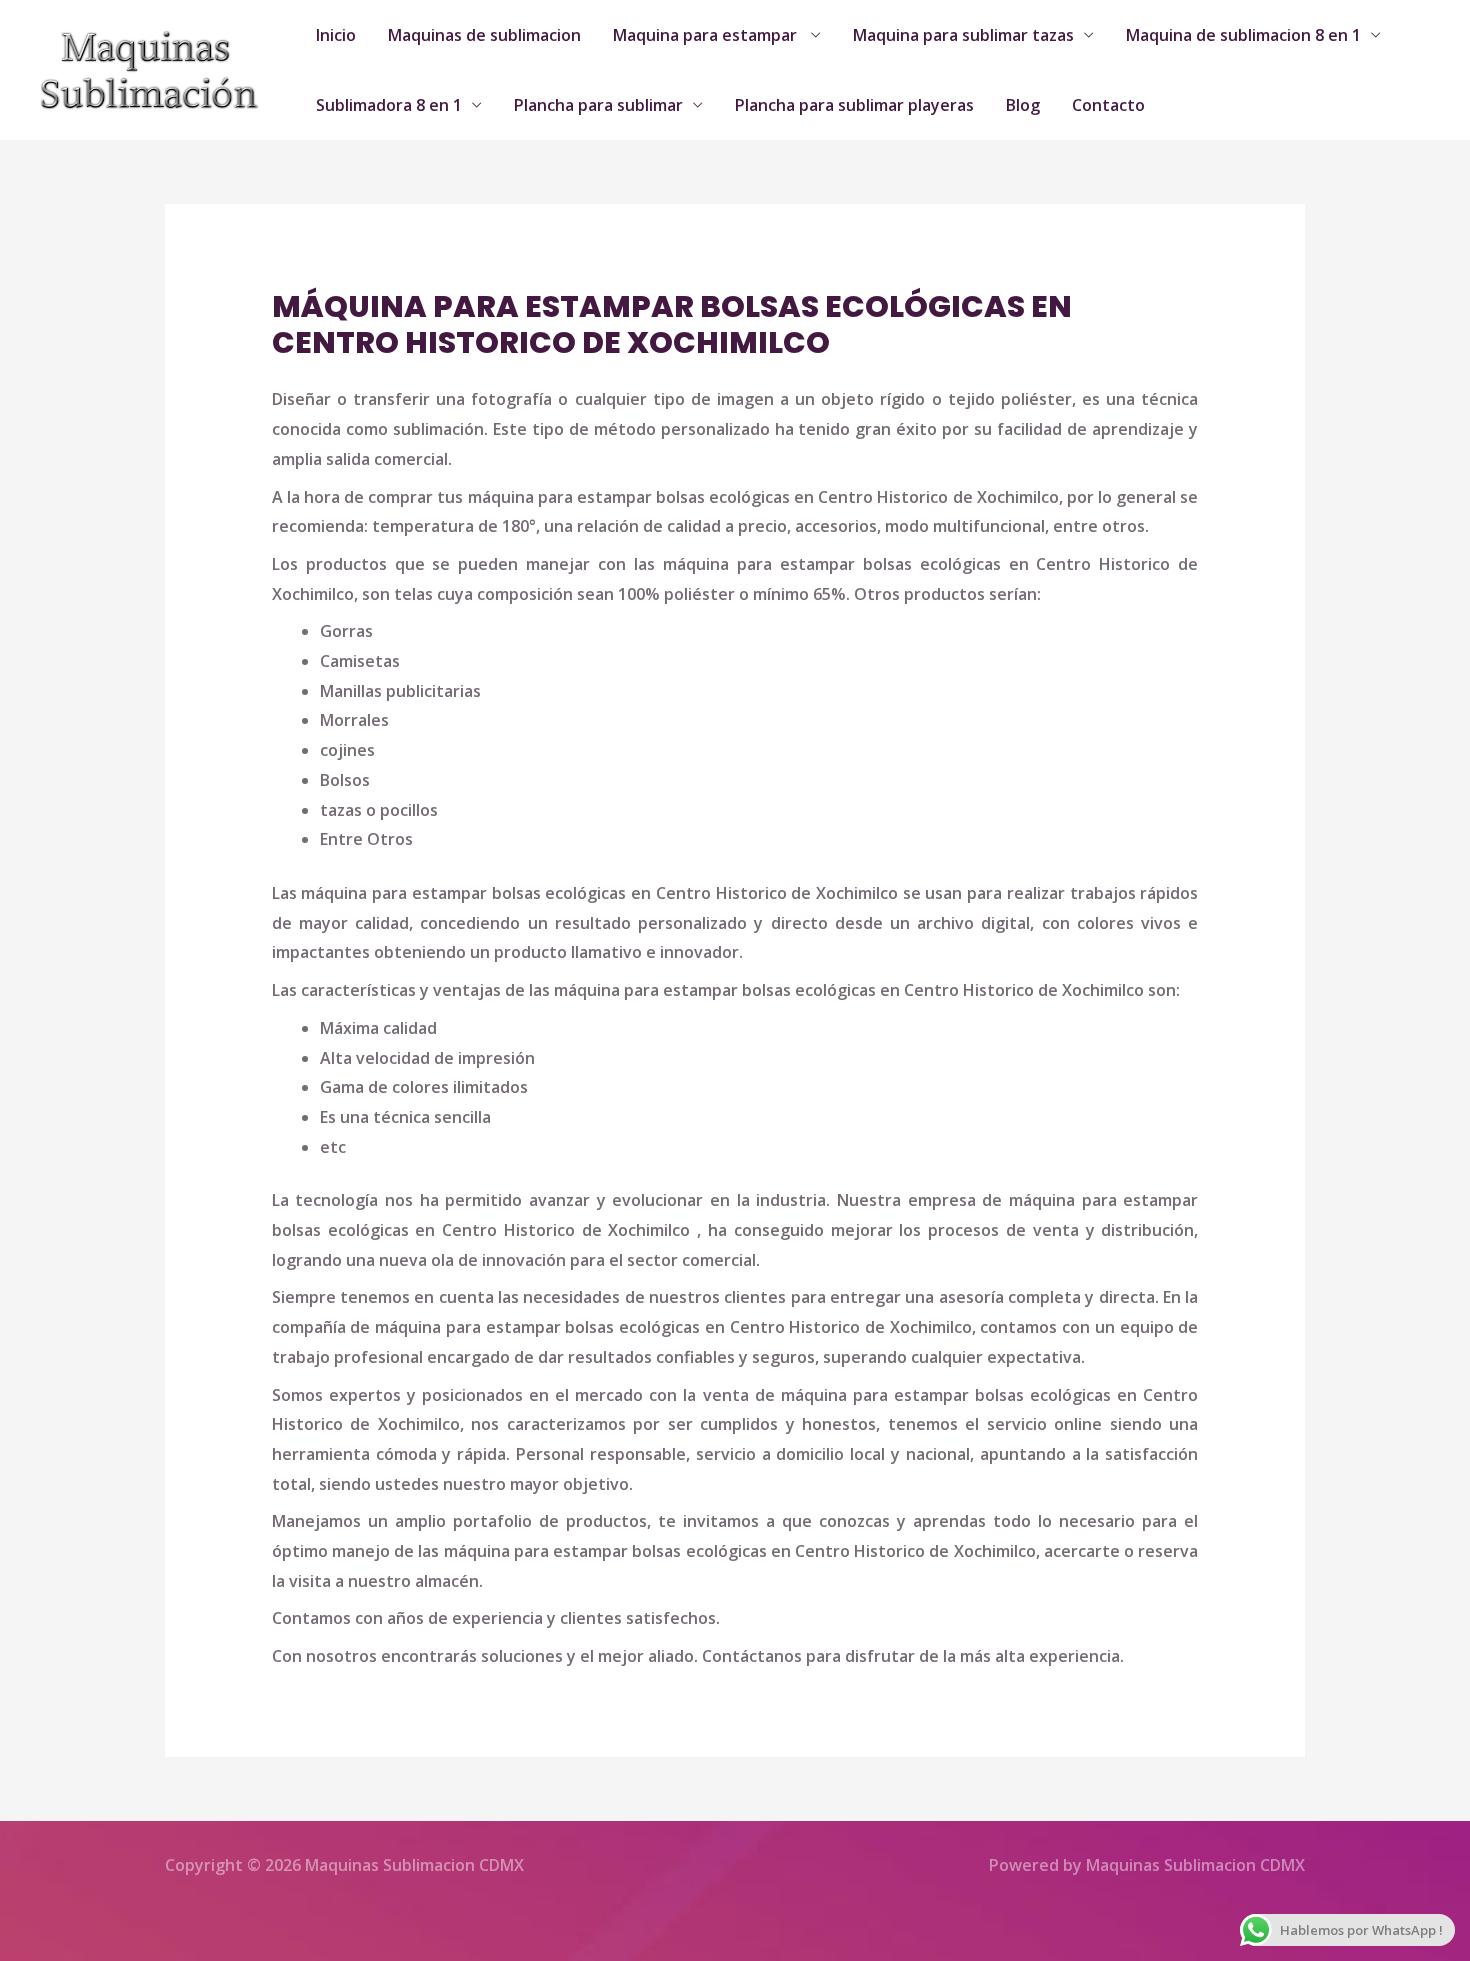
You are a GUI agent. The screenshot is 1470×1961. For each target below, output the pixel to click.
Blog (1023, 105)
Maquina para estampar (707, 35)
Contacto (1108, 105)
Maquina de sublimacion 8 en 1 (1243, 35)
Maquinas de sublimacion (484, 35)
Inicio (336, 35)
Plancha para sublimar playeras (854, 105)
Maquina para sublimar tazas (963, 35)
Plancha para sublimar (598, 105)
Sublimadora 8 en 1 (389, 105)
